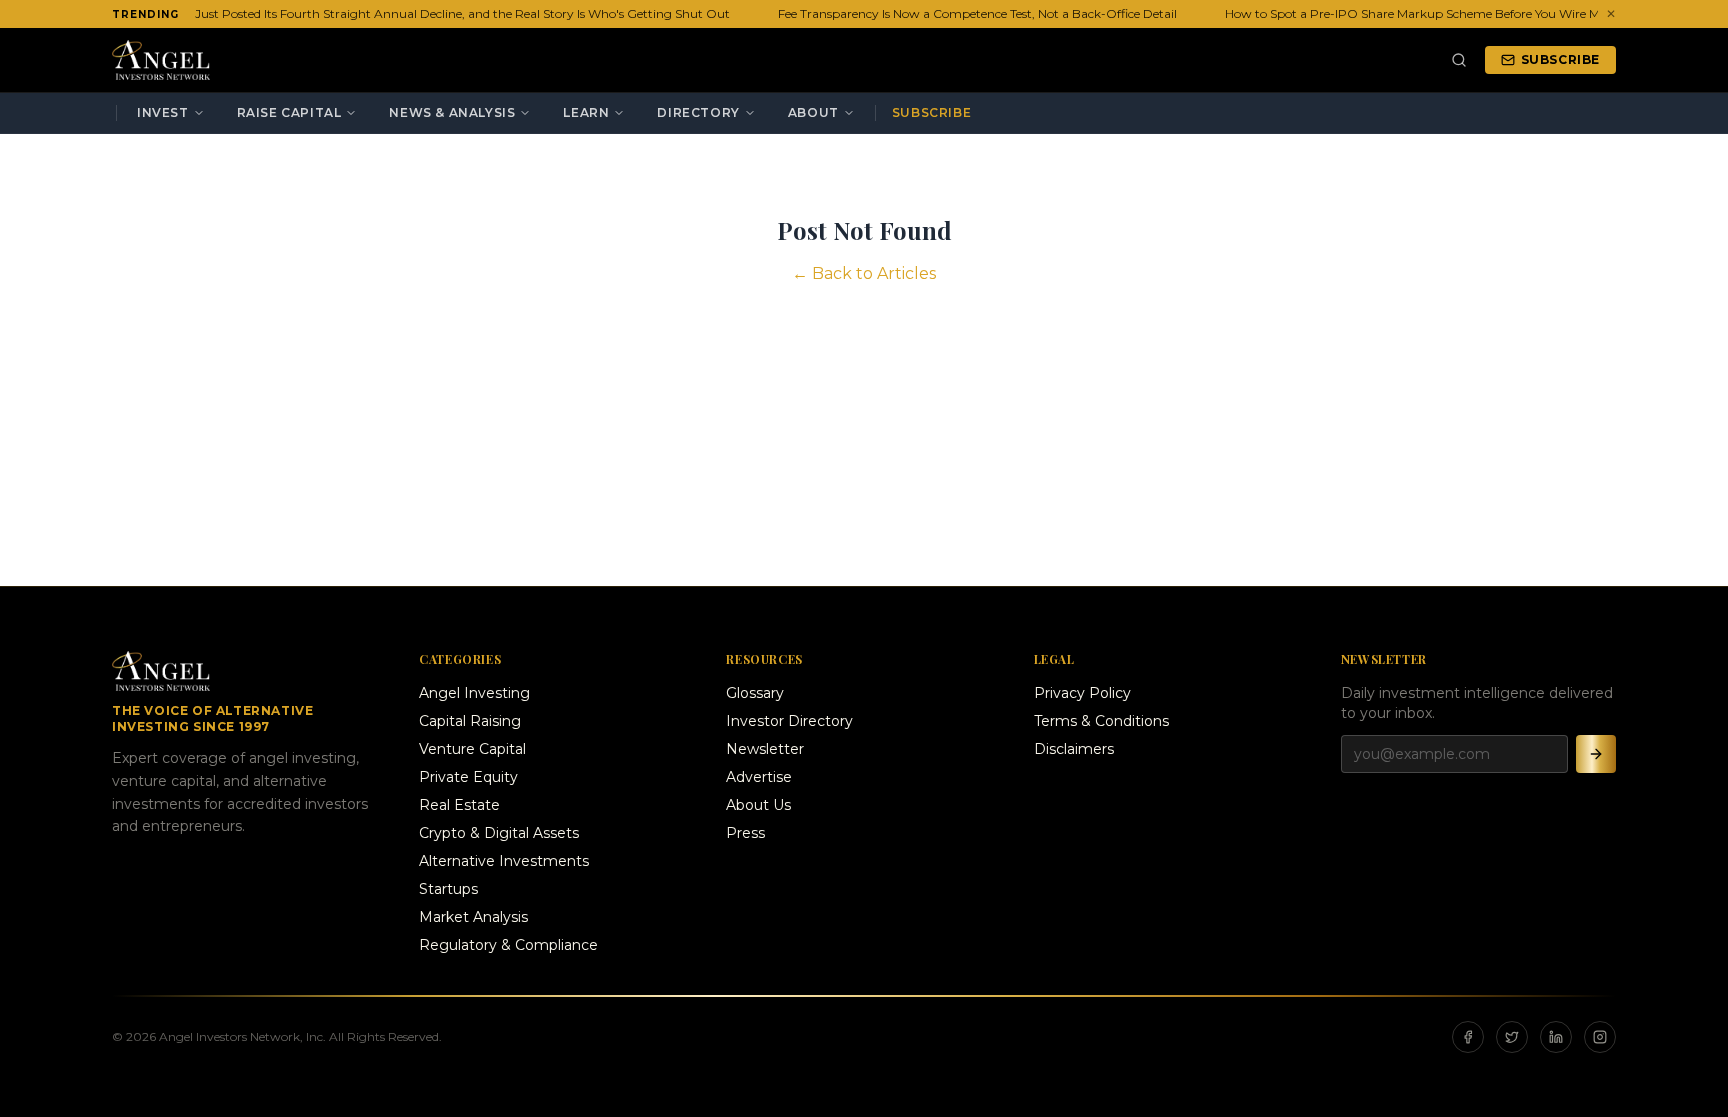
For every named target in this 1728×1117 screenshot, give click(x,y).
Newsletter (765, 749)
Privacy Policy (1082, 693)
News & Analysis (452, 112)
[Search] (1459, 60)
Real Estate (459, 805)
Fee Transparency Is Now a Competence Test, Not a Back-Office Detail (970, 13)
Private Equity (468, 777)
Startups (448, 889)
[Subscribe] (1596, 754)
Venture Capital (472, 749)
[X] (1512, 1037)
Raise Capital (289, 112)
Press (745, 833)
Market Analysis (473, 917)
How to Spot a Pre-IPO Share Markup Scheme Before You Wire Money (1419, 13)
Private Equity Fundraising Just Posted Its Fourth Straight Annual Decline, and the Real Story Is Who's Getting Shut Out (376, 13)
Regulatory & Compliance (508, 945)
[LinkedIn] (1556, 1037)
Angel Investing (474, 693)
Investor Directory (789, 721)
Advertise (759, 777)
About (813, 112)
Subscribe (1560, 59)
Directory (698, 112)
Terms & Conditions (1101, 721)
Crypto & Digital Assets (499, 833)
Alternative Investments (504, 861)
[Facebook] (1468, 1037)
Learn (586, 112)
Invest (163, 112)
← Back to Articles (864, 273)
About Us (758, 805)
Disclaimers (1074, 749)
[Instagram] (1600, 1037)
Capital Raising (470, 721)
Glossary (755, 693)
